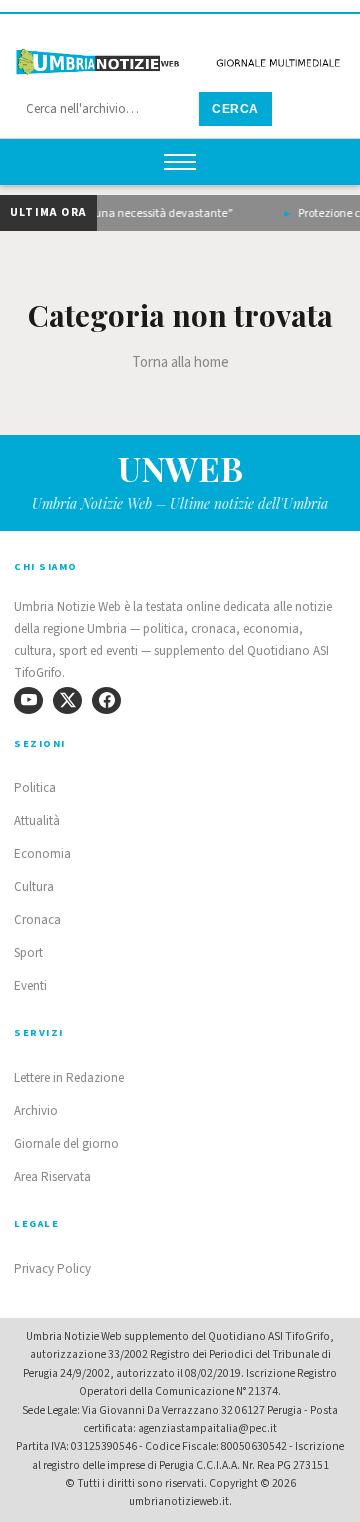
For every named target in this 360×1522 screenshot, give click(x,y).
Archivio (36, 1111)
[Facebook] (106, 700)
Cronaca (37, 920)
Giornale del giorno (66, 1144)
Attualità (37, 821)
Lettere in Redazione (69, 1078)
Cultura (34, 887)
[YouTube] (28, 700)
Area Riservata (52, 1177)
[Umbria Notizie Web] (180, 53)
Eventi (30, 986)
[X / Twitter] (67, 700)
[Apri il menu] (180, 162)
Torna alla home (180, 362)
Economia (42, 854)
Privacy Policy (52, 1269)
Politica (35, 788)
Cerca (235, 109)
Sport (28, 953)
